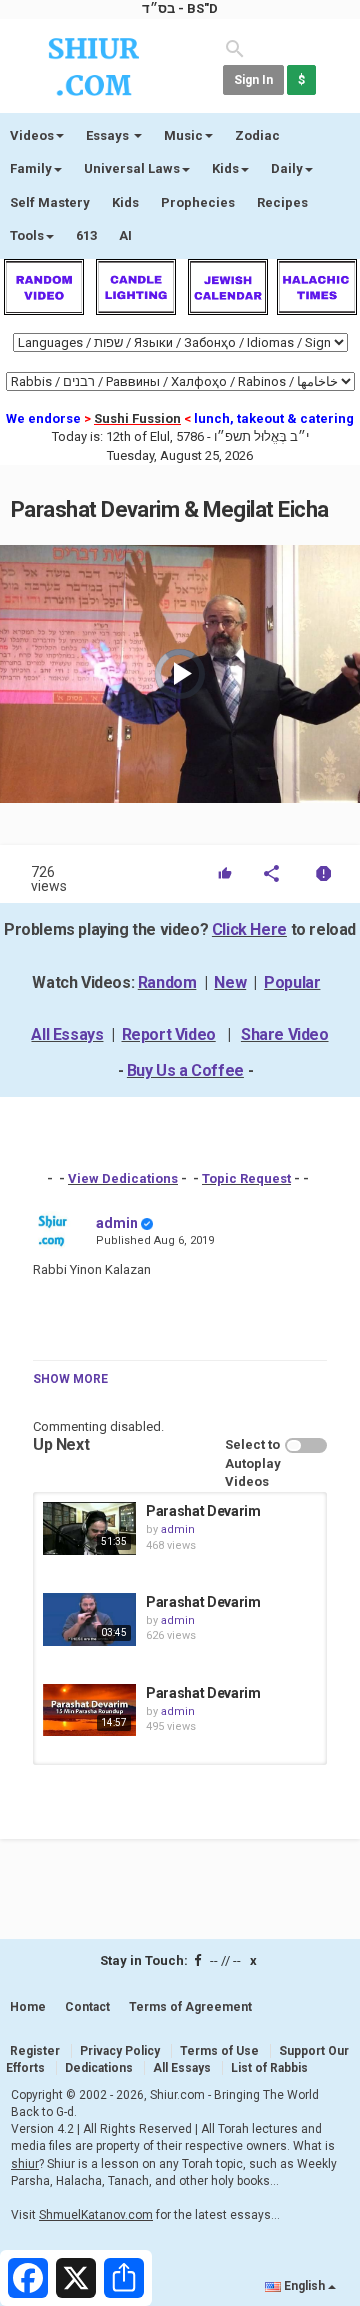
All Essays (67, 1034)
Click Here (249, 929)
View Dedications (123, 1178)
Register (35, 2051)
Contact (87, 2007)
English (304, 2286)
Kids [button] (225, 168)
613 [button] (86, 235)
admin (117, 1223)
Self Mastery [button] (50, 202)
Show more (70, 1379)
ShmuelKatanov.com (96, 2215)
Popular (292, 982)
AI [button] (125, 235)
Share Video (285, 1034)
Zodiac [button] (257, 135)
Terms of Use (219, 2051)
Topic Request (246, 1178)
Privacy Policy (120, 2051)
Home (28, 2007)
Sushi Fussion (137, 418)
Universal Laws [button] (132, 168)
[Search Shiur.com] (235, 47)
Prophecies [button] (198, 202)
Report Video (169, 1034)
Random (167, 982)
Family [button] (31, 168)
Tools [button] (27, 235)
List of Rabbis (269, 2068)
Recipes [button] (282, 202)
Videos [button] (32, 135)
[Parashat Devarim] (89, 1528)
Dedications (99, 2068)
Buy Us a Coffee (185, 1070)
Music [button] (183, 135)
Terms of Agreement (190, 2007)
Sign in (253, 80)
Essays (109, 135)
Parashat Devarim (203, 1511)
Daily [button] (287, 168)
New (230, 982)
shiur (25, 2164)
